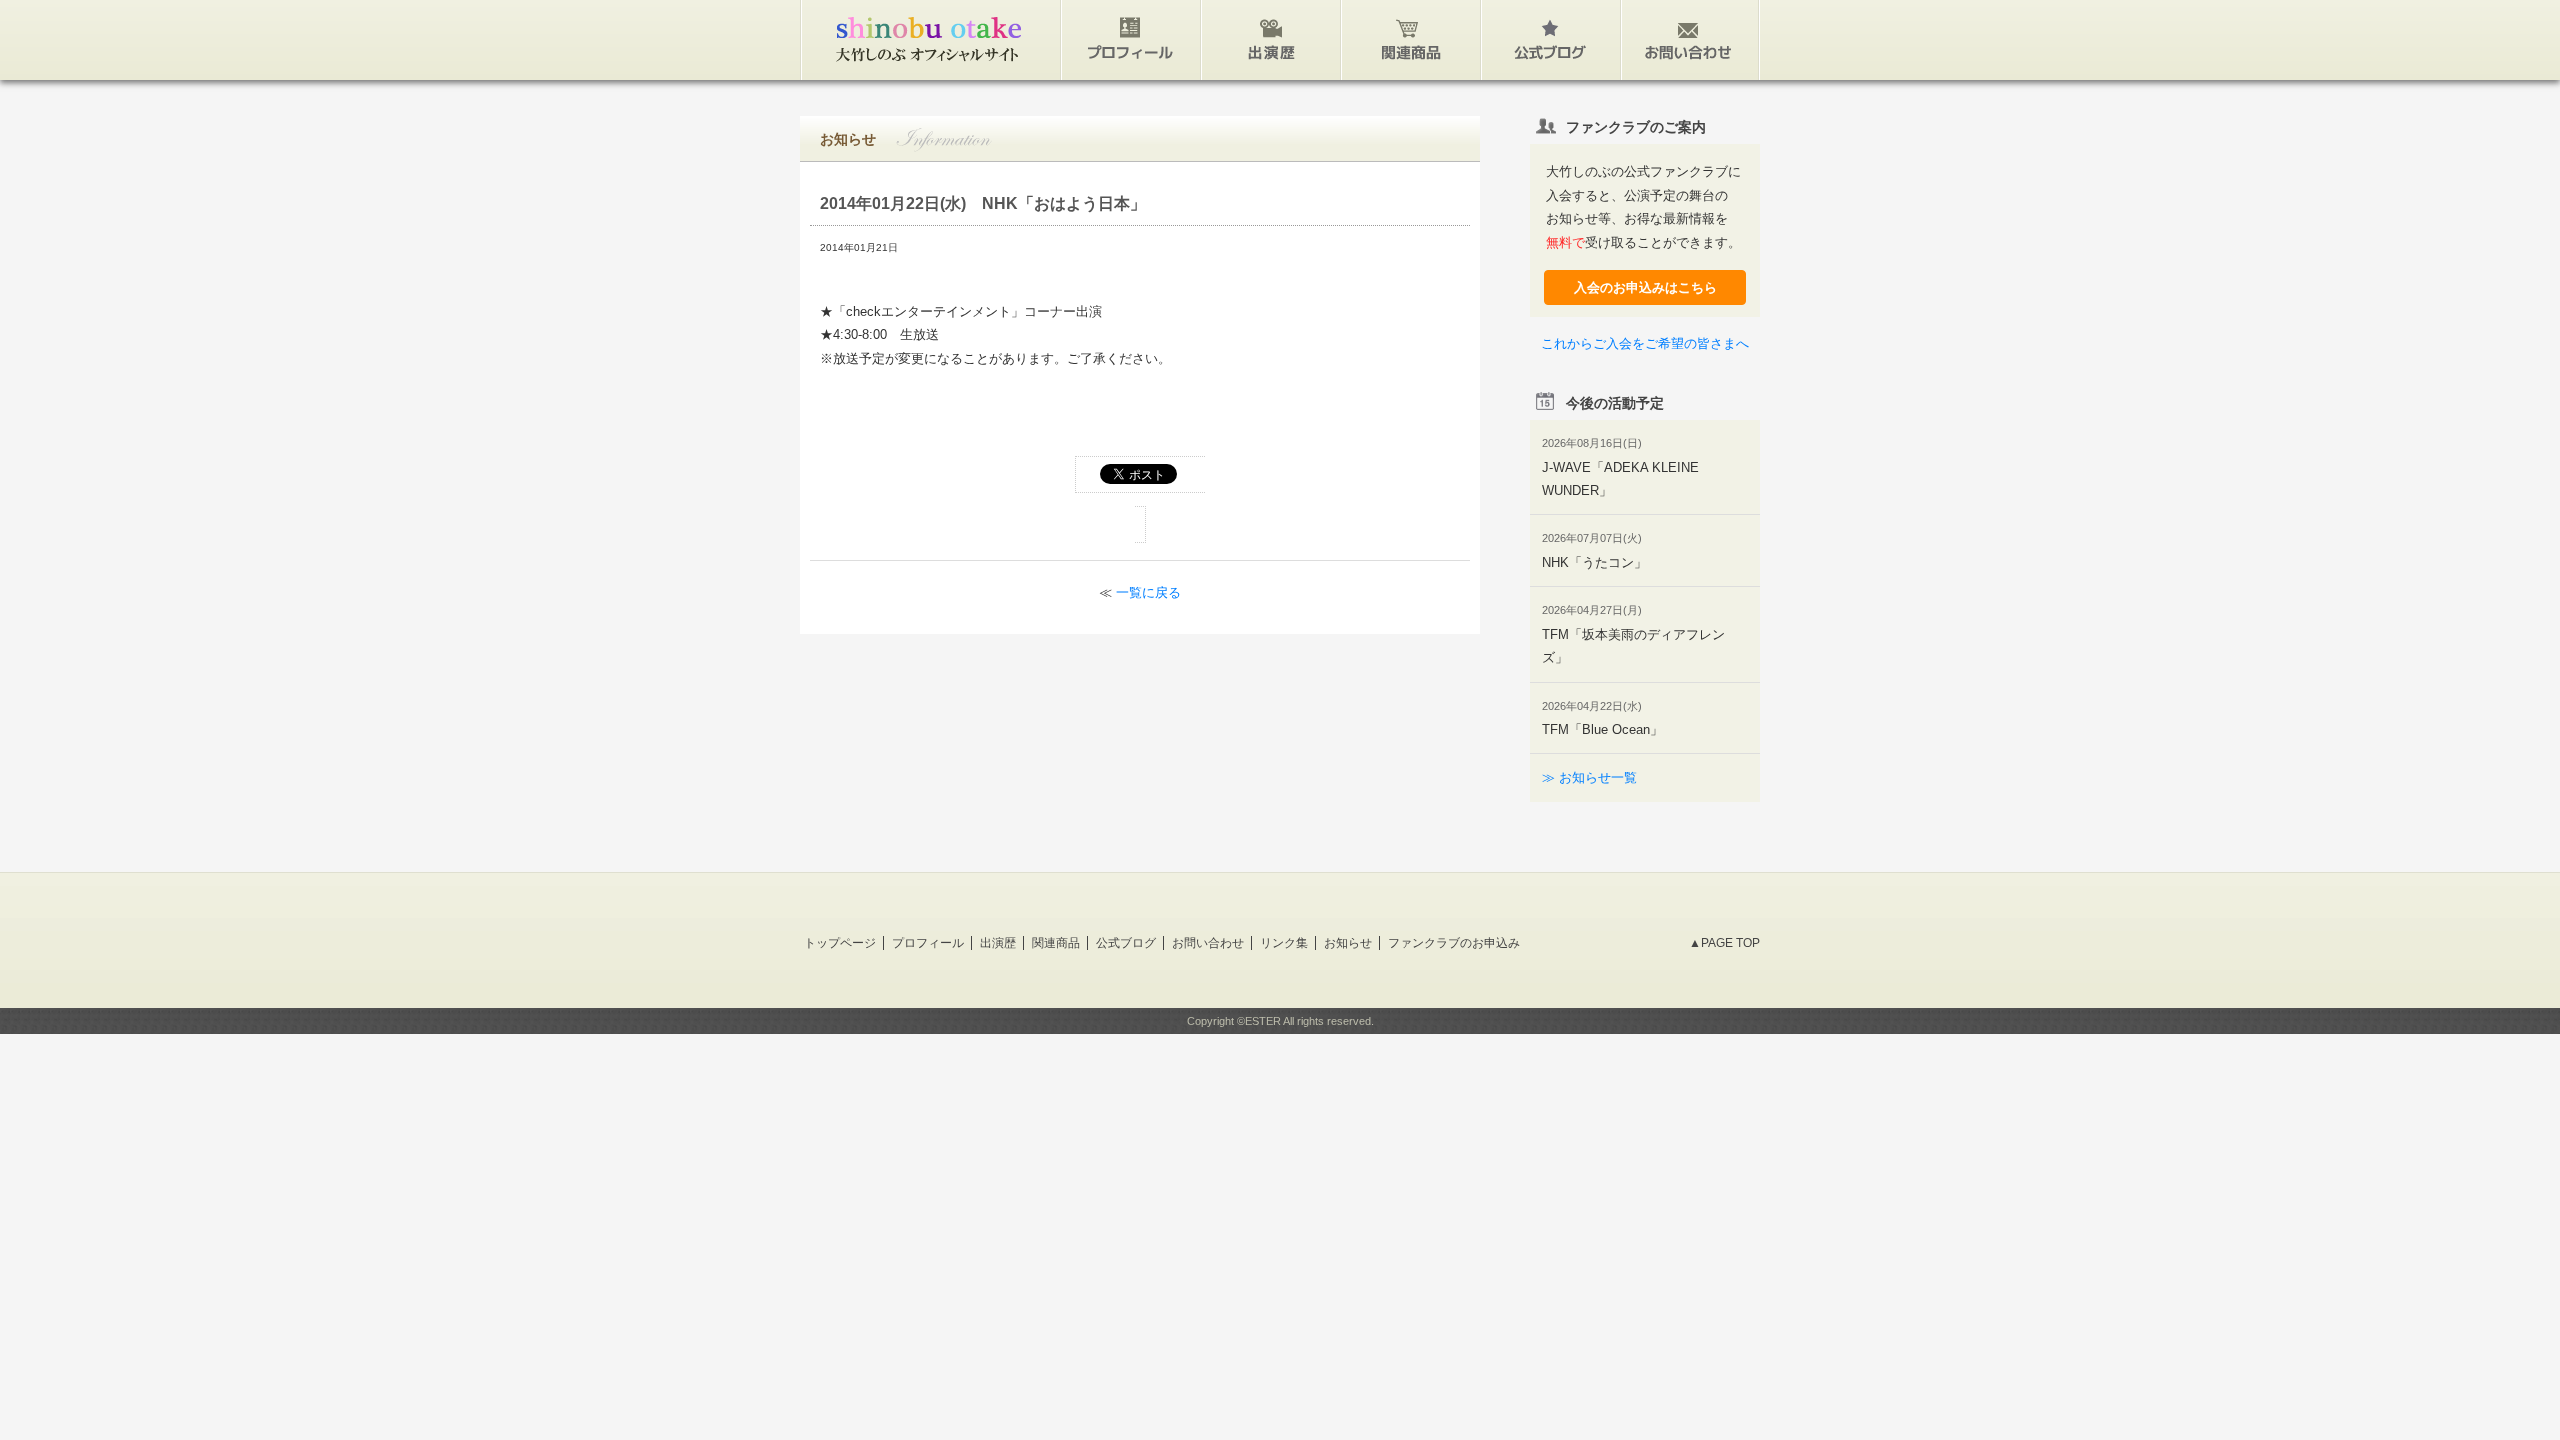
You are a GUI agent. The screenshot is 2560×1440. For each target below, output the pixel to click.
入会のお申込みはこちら (1645, 287)
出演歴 (998, 943)
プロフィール (928, 943)
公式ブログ (1126, 943)
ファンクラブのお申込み (1454, 943)
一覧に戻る (1148, 592)
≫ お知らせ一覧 (1589, 777)
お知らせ (1348, 943)
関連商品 (1056, 943)
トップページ (840, 943)
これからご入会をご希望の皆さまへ (1645, 343)
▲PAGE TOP (1724, 943)
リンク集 (1284, 943)
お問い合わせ (1208, 943)
